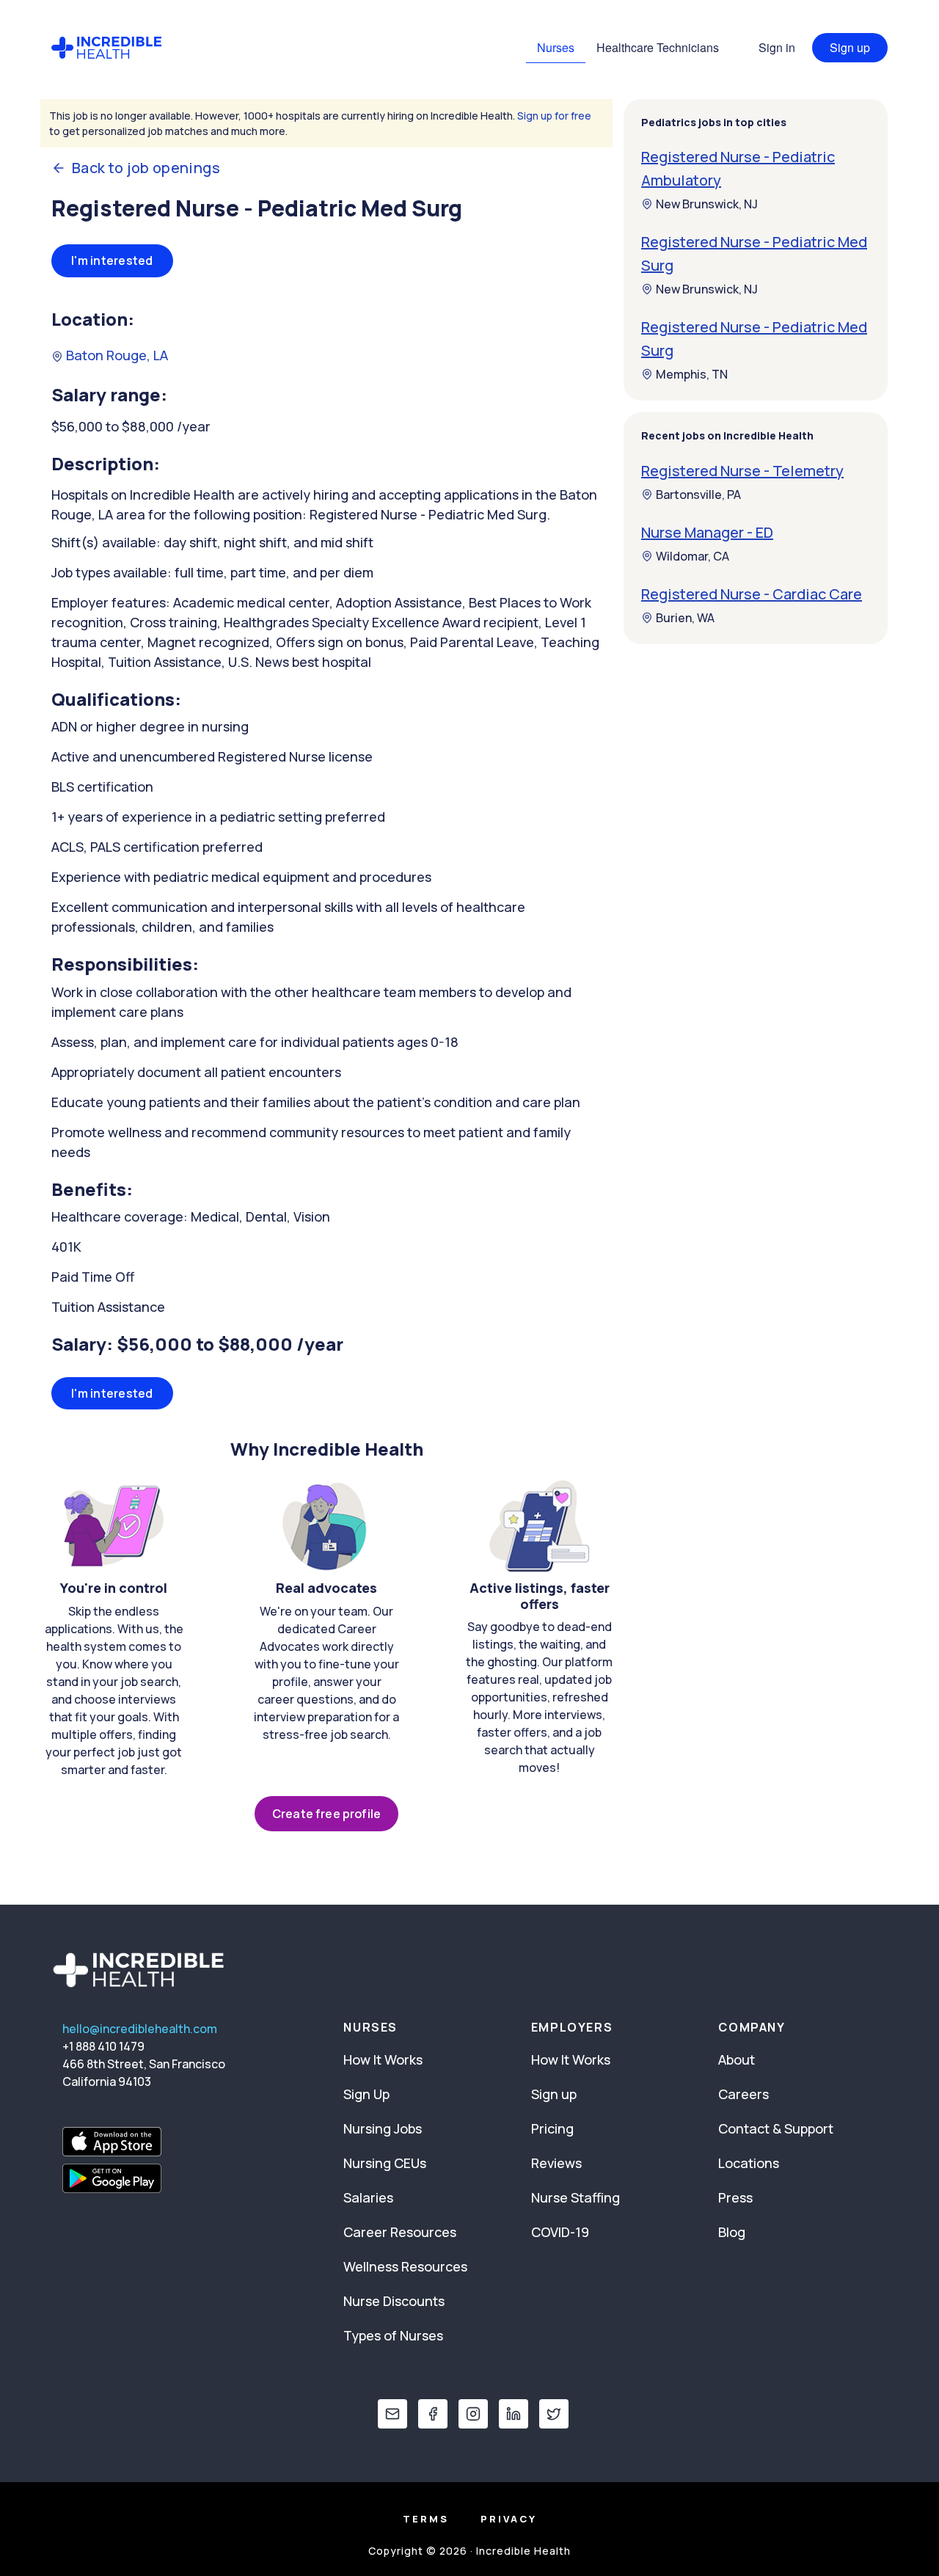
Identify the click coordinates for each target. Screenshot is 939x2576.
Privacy (509, 2519)
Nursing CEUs (385, 2163)
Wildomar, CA (693, 556)
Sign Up (366, 2094)
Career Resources (400, 2232)
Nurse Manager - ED (707, 532)
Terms (426, 2519)
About (737, 2059)
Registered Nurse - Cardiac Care (752, 594)
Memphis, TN (692, 374)
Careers (743, 2094)
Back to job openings (146, 168)
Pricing (552, 2128)
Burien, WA (685, 618)
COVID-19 (560, 2232)
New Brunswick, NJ (707, 204)
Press (735, 2197)
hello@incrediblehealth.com (140, 2029)
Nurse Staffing (576, 2197)
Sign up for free (554, 116)
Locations (749, 2163)
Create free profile (326, 1814)
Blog (732, 2232)
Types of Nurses (393, 2335)
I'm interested (112, 260)
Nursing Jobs (383, 2128)
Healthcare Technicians (658, 47)
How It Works (383, 2059)
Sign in (777, 47)
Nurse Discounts (394, 2301)
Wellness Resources (405, 2266)
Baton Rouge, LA (116, 355)
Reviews (556, 2163)
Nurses (556, 47)
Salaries (368, 2197)
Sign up (850, 47)
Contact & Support (776, 2128)
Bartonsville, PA (698, 495)
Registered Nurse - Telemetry (742, 471)
